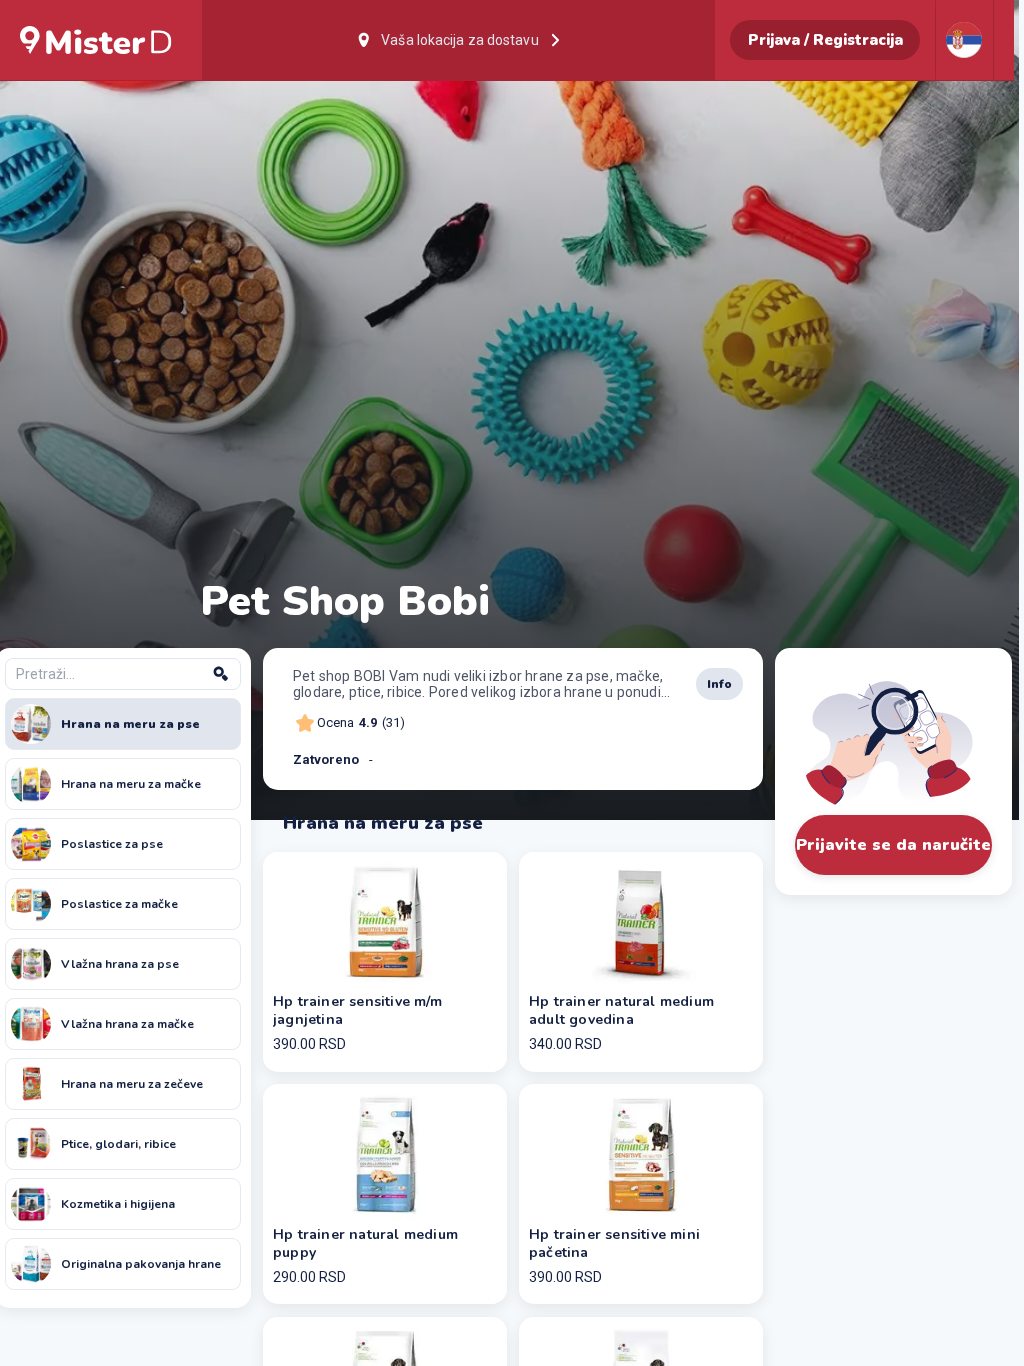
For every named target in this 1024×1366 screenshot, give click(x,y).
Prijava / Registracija (825, 40)
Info (719, 684)
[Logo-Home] (96, 40)
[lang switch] (964, 40)
